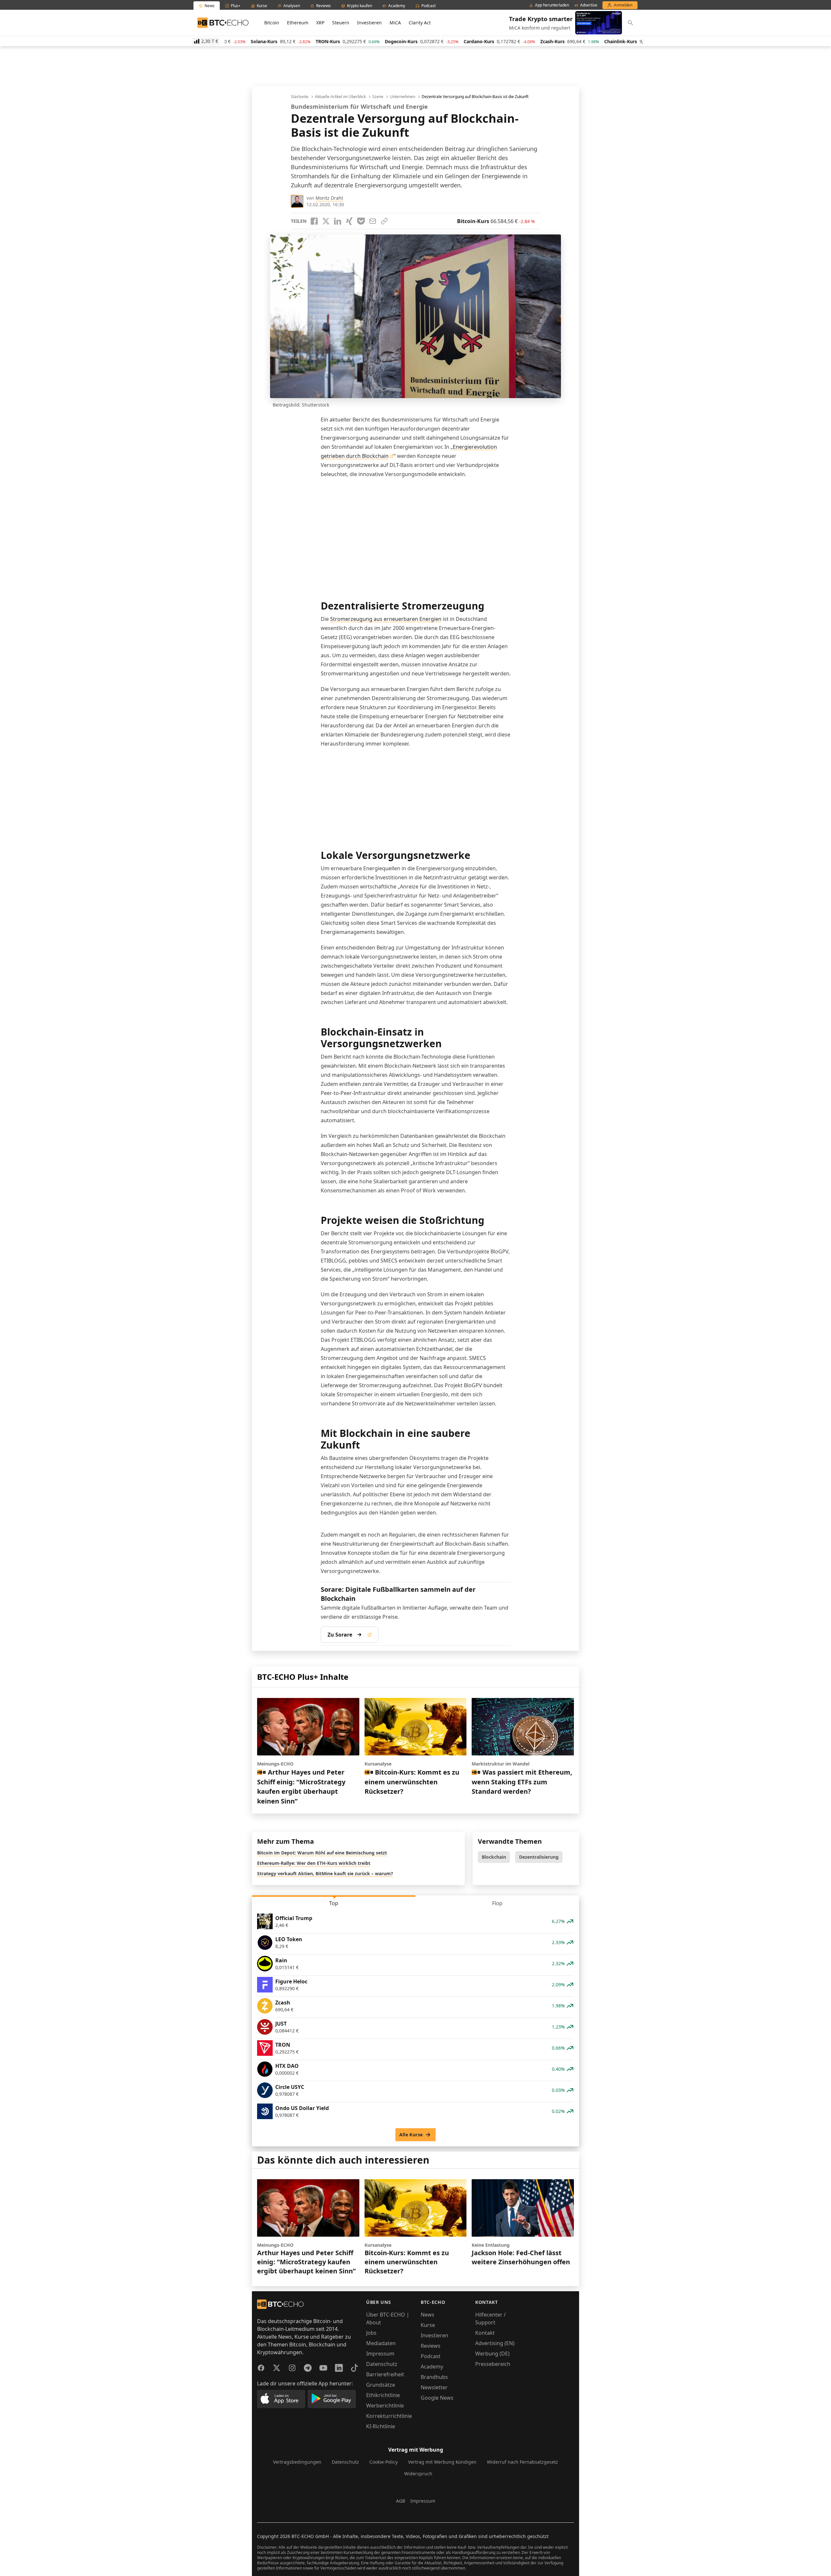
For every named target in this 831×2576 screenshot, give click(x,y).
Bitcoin (272, 23)
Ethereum (298, 23)
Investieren (369, 23)
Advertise (589, 5)
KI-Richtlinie (381, 2426)
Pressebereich (493, 2364)
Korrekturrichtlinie (389, 2416)
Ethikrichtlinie (383, 2395)
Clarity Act (420, 23)
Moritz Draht (329, 198)
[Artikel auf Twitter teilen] (326, 221)
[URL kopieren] (384, 221)
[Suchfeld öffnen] (630, 23)
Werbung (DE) (492, 2354)
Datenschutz (382, 2364)
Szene (378, 97)
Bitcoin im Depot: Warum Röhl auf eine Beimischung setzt (322, 1853)
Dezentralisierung (539, 1857)
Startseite (300, 97)
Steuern (341, 23)
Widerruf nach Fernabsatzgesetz (522, 2462)
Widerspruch (418, 2474)
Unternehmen (403, 97)
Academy (432, 2367)
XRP (320, 23)
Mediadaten (381, 2343)
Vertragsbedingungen (297, 2462)
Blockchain (494, 1857)
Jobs (371, 2333)
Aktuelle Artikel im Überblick (340, 97)
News (428, 2315)
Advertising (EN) (495, 2343)
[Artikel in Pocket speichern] (361, 221)
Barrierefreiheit (385, 2374)
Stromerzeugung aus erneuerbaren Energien (386, 619)
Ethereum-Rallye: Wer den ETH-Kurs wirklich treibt (314, 1863)
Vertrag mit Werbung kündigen (442, 2462)
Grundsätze (381, 2385)
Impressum (380, 2354)
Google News (437, 2398)
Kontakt (485, 2333)
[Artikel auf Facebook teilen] (314, 221)
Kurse (428, 2325)
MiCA (395, 23)
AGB (401, 2501)
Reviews (431, 2346)
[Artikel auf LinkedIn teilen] (338, 221)
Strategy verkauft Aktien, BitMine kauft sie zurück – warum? (325, 1873)
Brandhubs (434, 2377)
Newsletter (434, 2387)
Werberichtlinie (385, 2406)
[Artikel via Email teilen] (373, 221)
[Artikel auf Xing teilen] (349, 221)
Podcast (431, 2356)
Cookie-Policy (384, 2462)
